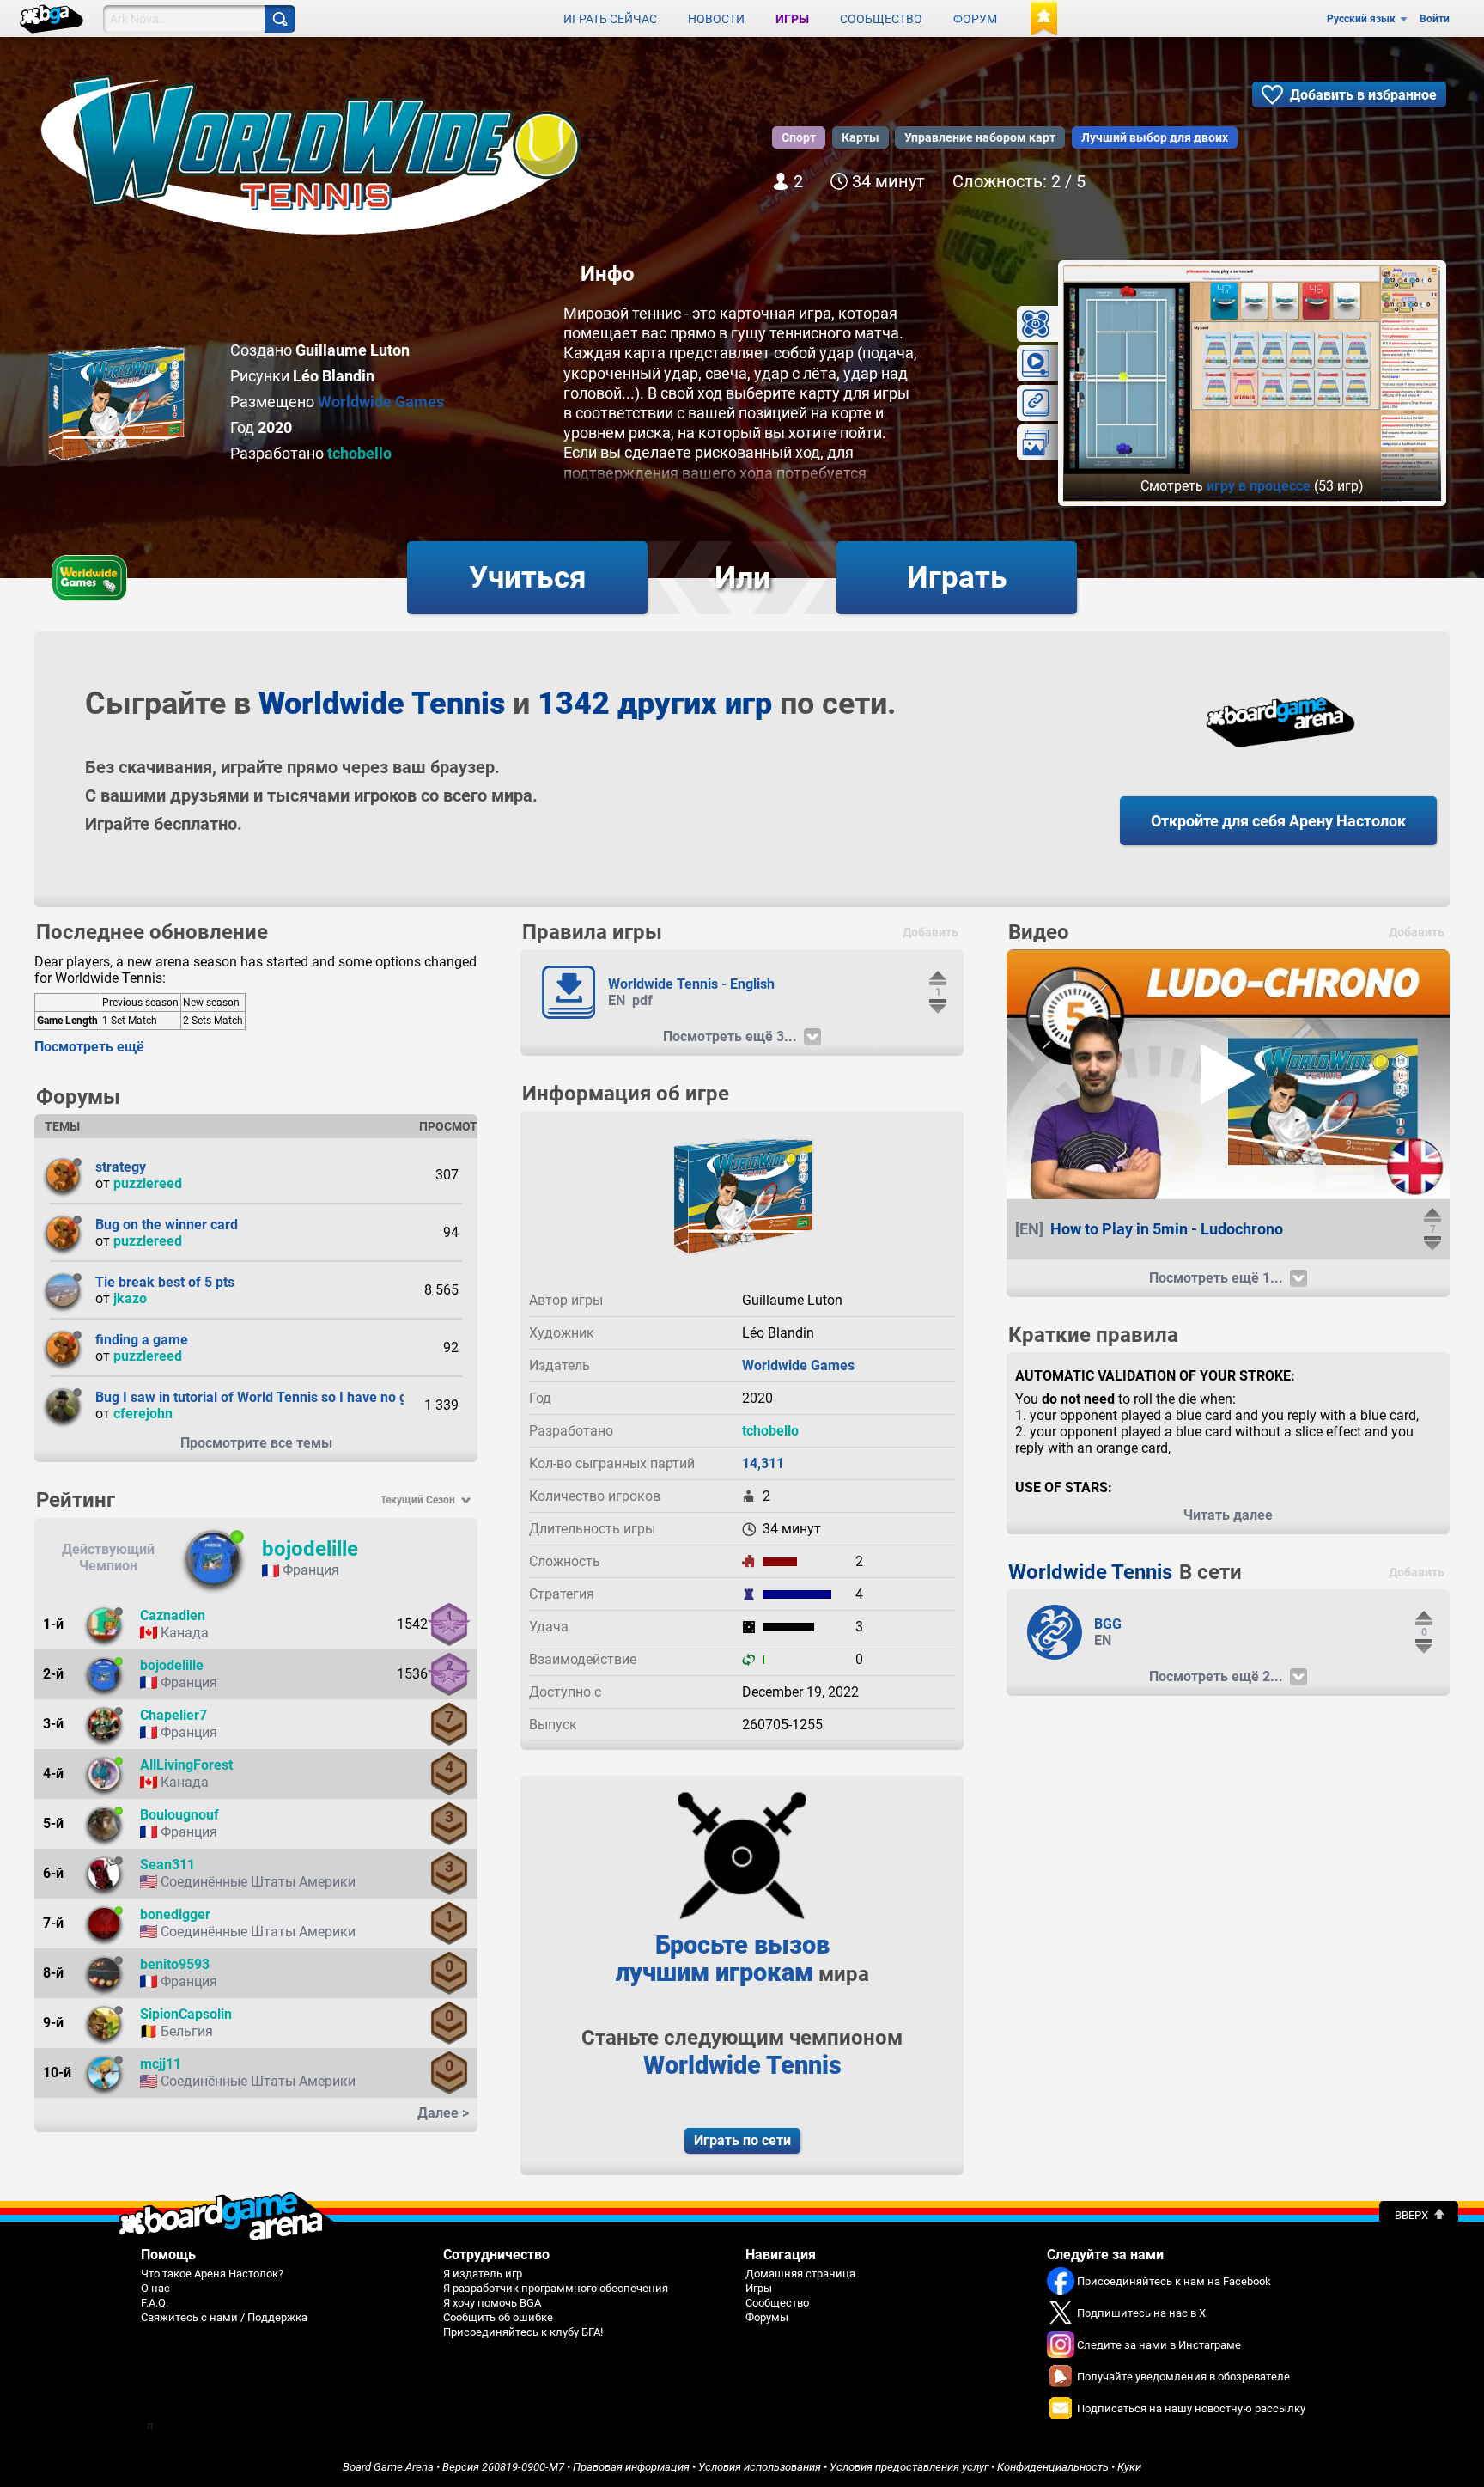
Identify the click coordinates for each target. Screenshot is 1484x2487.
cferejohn (143, 1414)
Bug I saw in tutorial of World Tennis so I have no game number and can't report (341, 1397)
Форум (975, 19)
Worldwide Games (381, 402)
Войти (1435, 19)
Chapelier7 (173, 1715)
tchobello (359, 453)
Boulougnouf (179, 1815)
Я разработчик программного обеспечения (556, 2288)
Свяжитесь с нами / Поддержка (224, 2317)
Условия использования (760, 2467)
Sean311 (167, 1865)
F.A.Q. (155, 2303)
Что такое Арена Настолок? (212, 2274)
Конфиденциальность (1053, 2467)
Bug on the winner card (167, 1225)
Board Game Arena (388, 2467)
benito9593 (175, 1964)
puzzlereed (148, 1183)
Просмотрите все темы (256, 1443)
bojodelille (310, 1549)
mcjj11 (161, 2064)
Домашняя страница (800, 2274)
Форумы (767, 2317)
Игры (792, 19)
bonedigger (175, 1914)
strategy (121, 1167)
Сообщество (881, 19)
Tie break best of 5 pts (165, 1282)
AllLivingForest (186, 1765)
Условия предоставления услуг (909, 2467)
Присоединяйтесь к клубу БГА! (523, 2332)
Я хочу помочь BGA (492, 2303)
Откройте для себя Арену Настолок (1278, 821)
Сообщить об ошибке (498, 2317)
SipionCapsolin (186, 2014)
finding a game (142, 1340)
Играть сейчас (610, 19)
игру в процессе (1259, 486)
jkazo (130, 1298)
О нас (155, 2288)
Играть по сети (742, 2140)
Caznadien (173, 1615)
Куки (1129, 2467)
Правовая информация (631, 2467)
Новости (716, 19)
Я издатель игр (483, 2274)
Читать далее (1228, 1515)
